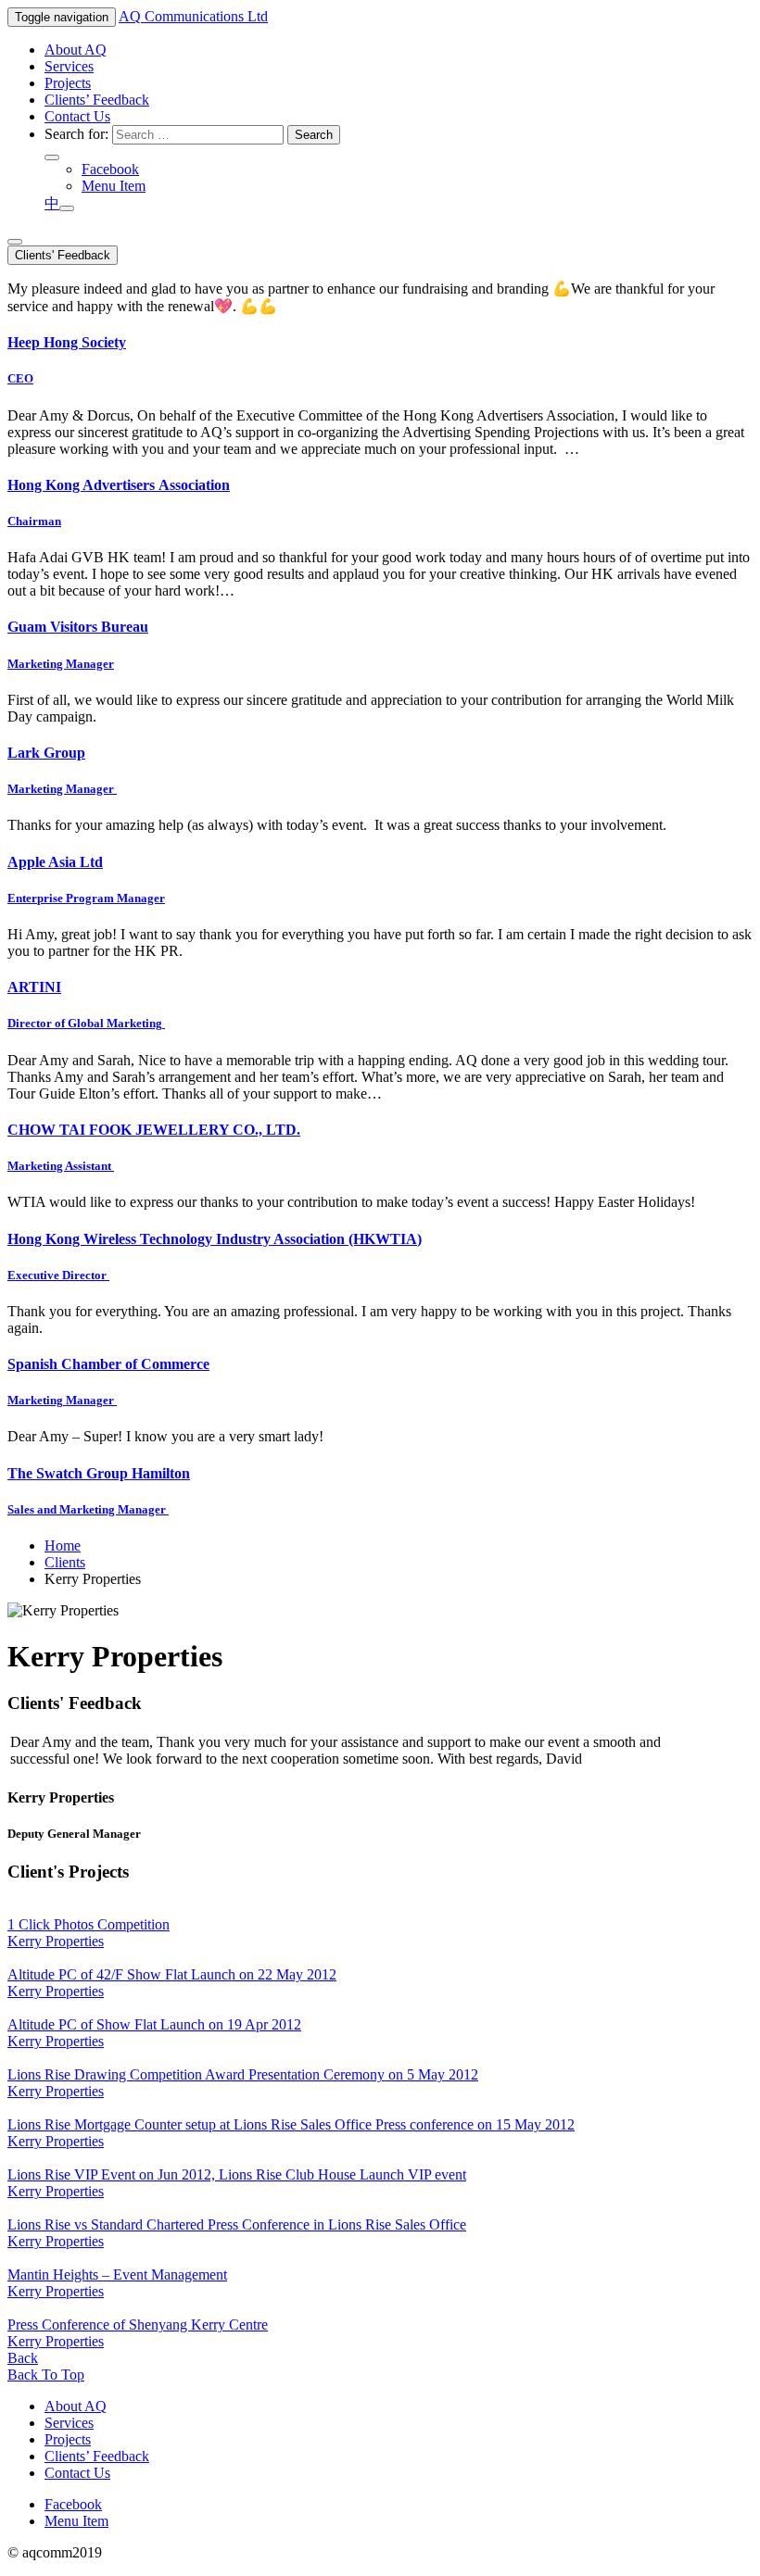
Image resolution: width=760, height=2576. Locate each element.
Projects (68, 83)
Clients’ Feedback (97, 100)
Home (63, 1546)
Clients (65, 1562)
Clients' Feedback (63, 255)
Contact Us (77, 116)
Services (69, 66)
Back (23, 2358)
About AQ (76, 50)
